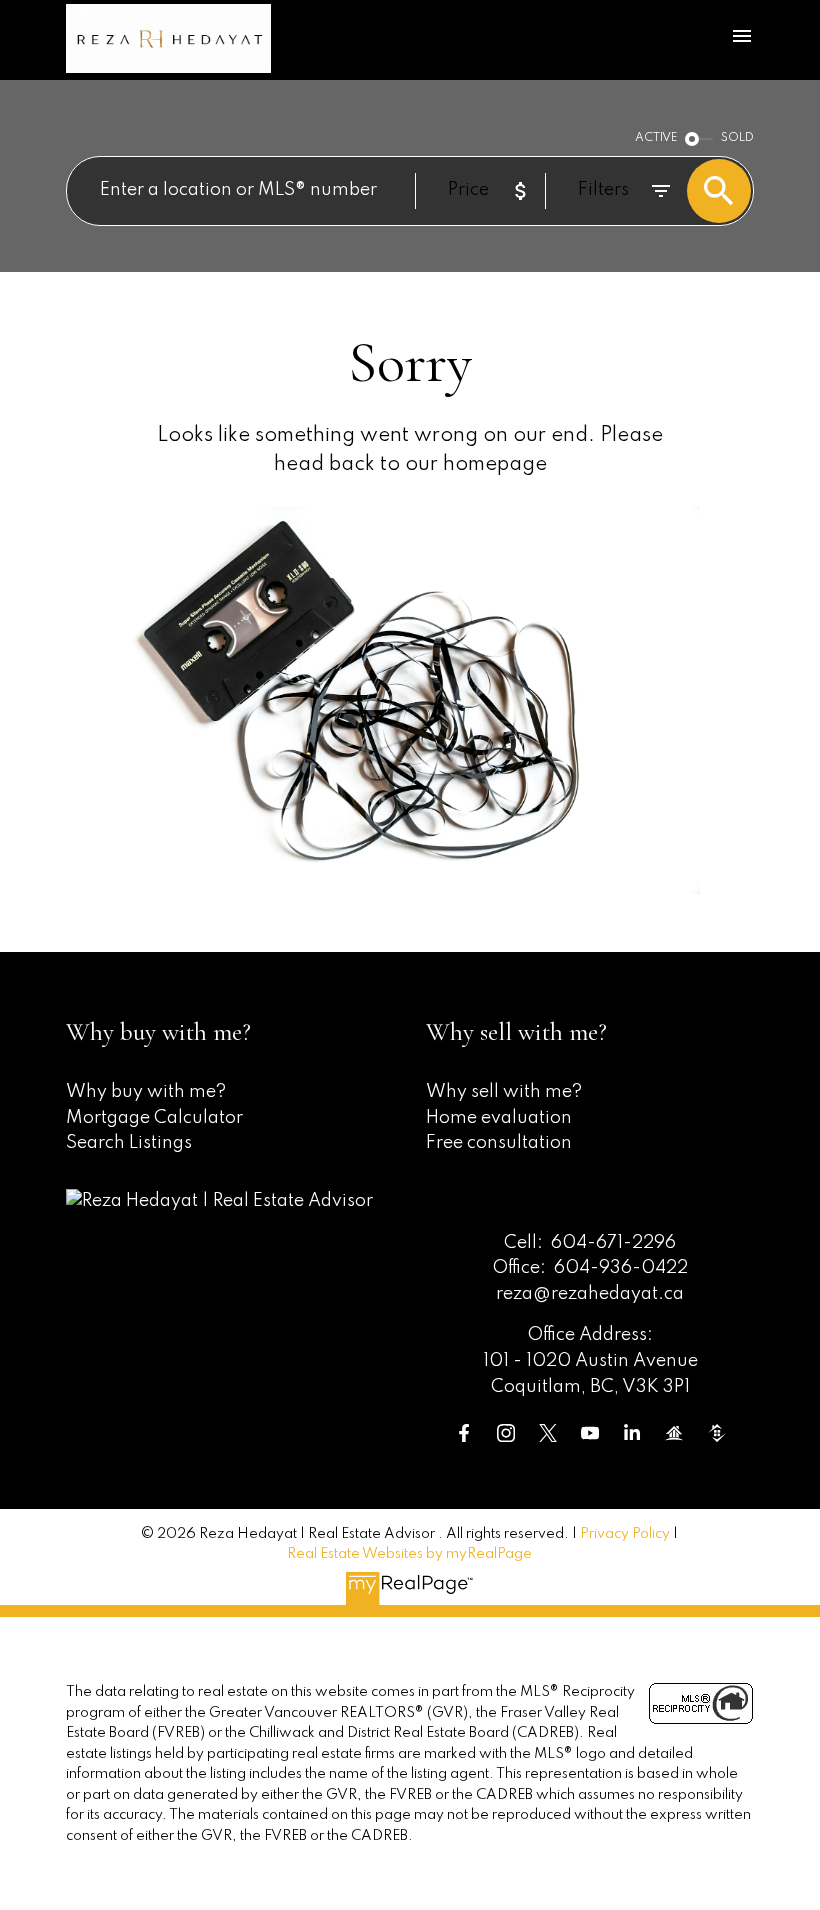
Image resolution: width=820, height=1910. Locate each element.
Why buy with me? (146, 1092)
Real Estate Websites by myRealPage (409, 1554)
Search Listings (129, 1143)
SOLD (737, 138)
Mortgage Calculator (154, 1118)
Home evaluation (499, 1118)
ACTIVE (656, 138)
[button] (464, 1433)
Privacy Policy (625, 1534)
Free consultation (499, 1143)
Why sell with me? (504, 1092)
